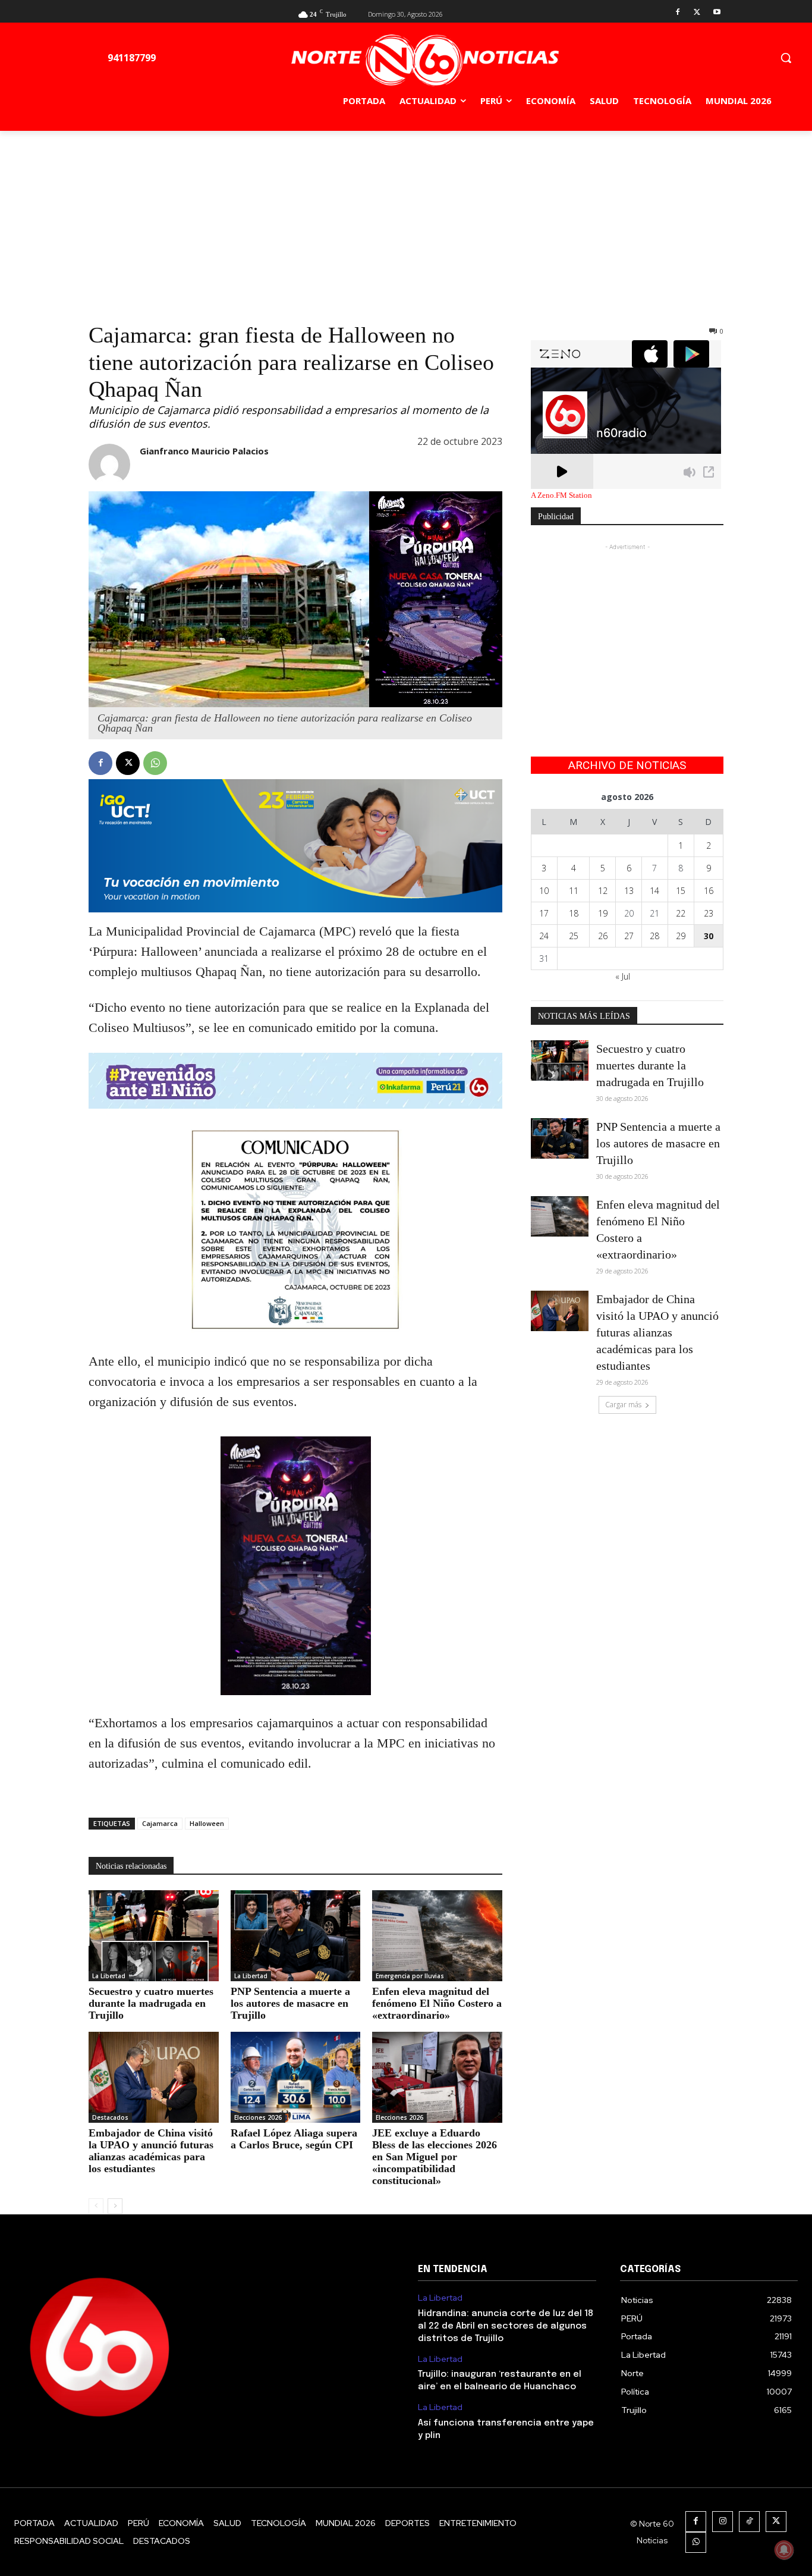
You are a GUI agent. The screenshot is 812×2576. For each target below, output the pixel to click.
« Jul (623, 976)
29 (681, 936)
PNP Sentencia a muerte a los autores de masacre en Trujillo (290, 2003)
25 (574, 936)
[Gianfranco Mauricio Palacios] (109, 465)
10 (544, 891)
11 (574, 891)
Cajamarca (160, 1823)
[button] (786, 58)
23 (709, 913)
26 (603, 936)
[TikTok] (749, 2522)
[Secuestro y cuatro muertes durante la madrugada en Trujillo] (154, 1936)
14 (654, 891)
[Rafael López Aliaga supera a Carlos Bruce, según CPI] (296, 2077)
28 (654, 936)
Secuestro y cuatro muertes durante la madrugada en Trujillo (151, 2003)
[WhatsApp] (155, 763)
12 (603, 891)
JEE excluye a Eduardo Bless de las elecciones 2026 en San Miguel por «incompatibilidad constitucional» (435, 2157)
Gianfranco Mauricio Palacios (204, 451)
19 (603, 913)
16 (709, 891)
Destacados (110, 2117)
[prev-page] (96, 2206)
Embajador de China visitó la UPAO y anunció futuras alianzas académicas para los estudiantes (151, 2151)
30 (709, 936)
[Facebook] (678, 13)
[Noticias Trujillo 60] (425, 60)
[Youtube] (717, 13)
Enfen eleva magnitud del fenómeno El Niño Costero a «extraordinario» (437, 2003)
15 (681, 891)
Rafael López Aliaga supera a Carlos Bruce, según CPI (294, 2139)
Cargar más (623, 1405)
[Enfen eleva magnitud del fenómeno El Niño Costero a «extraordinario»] (437, 1936)
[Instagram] (723, 2522)
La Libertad (109, 1976)
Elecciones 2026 (258, 2117)
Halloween (207, 1823)
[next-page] (115, 2206)
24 (544, 936)
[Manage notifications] (784, 2550)
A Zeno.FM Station (561, 495)
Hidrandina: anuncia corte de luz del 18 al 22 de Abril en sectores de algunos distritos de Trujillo (506, 2326)
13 (629, 891)
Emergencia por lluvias (410, 1976)
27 (629, 936)
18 (574, 913)
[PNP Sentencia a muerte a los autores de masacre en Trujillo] (296, 1936)
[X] (697, 13)
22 (681, 913)
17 (544, 913)
